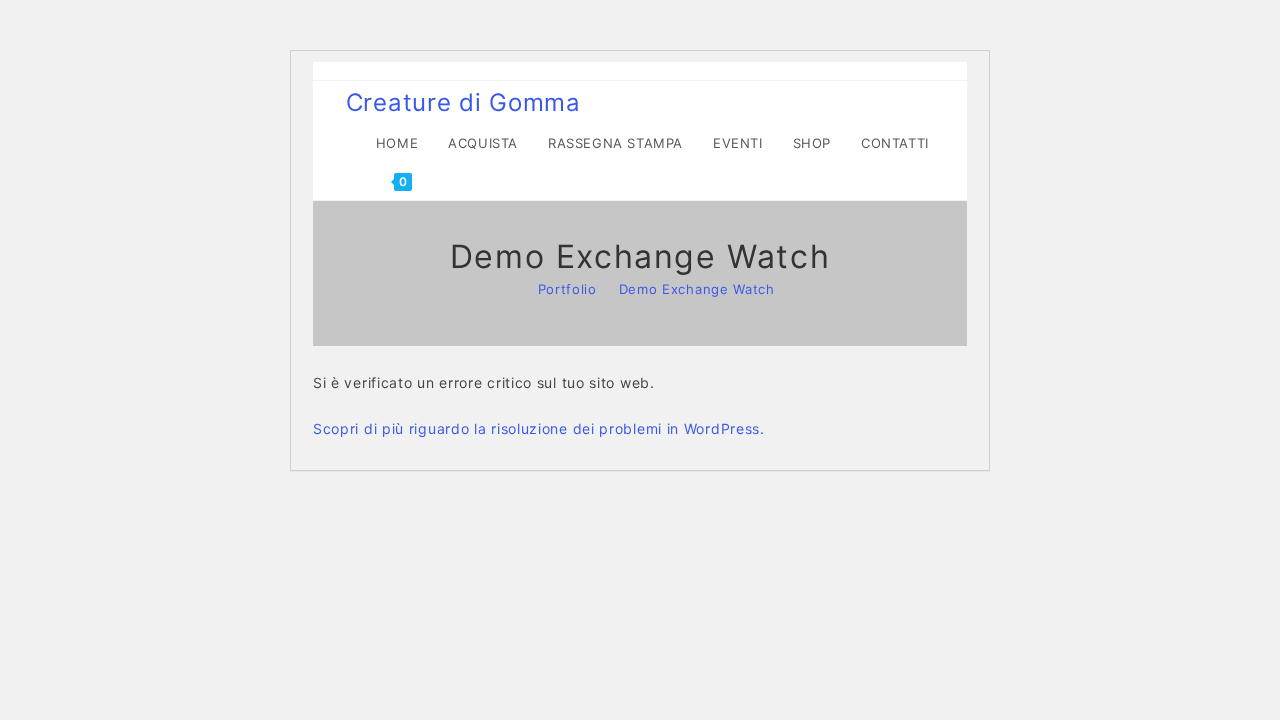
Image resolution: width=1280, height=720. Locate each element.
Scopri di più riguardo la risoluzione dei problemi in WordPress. (539, 428)
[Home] (510, 289)
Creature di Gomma (463, 102)
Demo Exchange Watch (697, 289)
